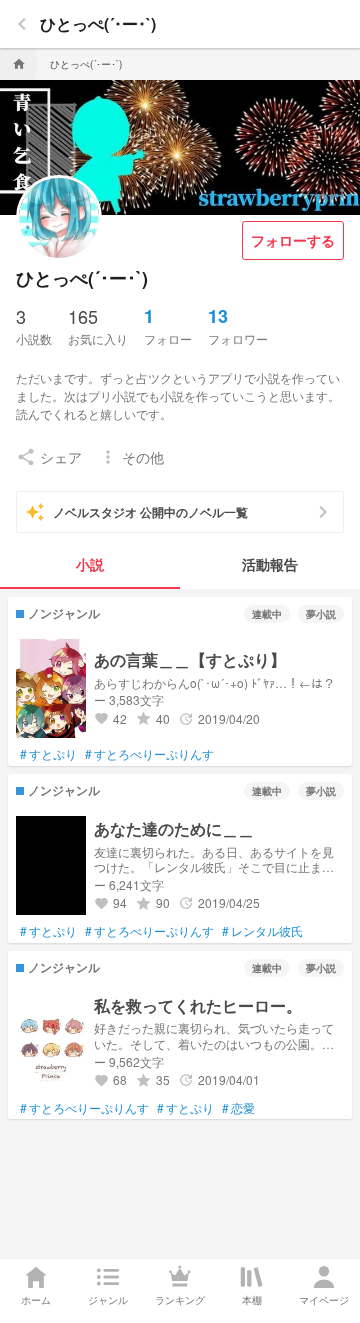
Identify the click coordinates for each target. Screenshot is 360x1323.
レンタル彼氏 (262, 931)
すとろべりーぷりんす (149, 754)
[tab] (90, 565)
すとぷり (48, 754)
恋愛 (238, 1108)
